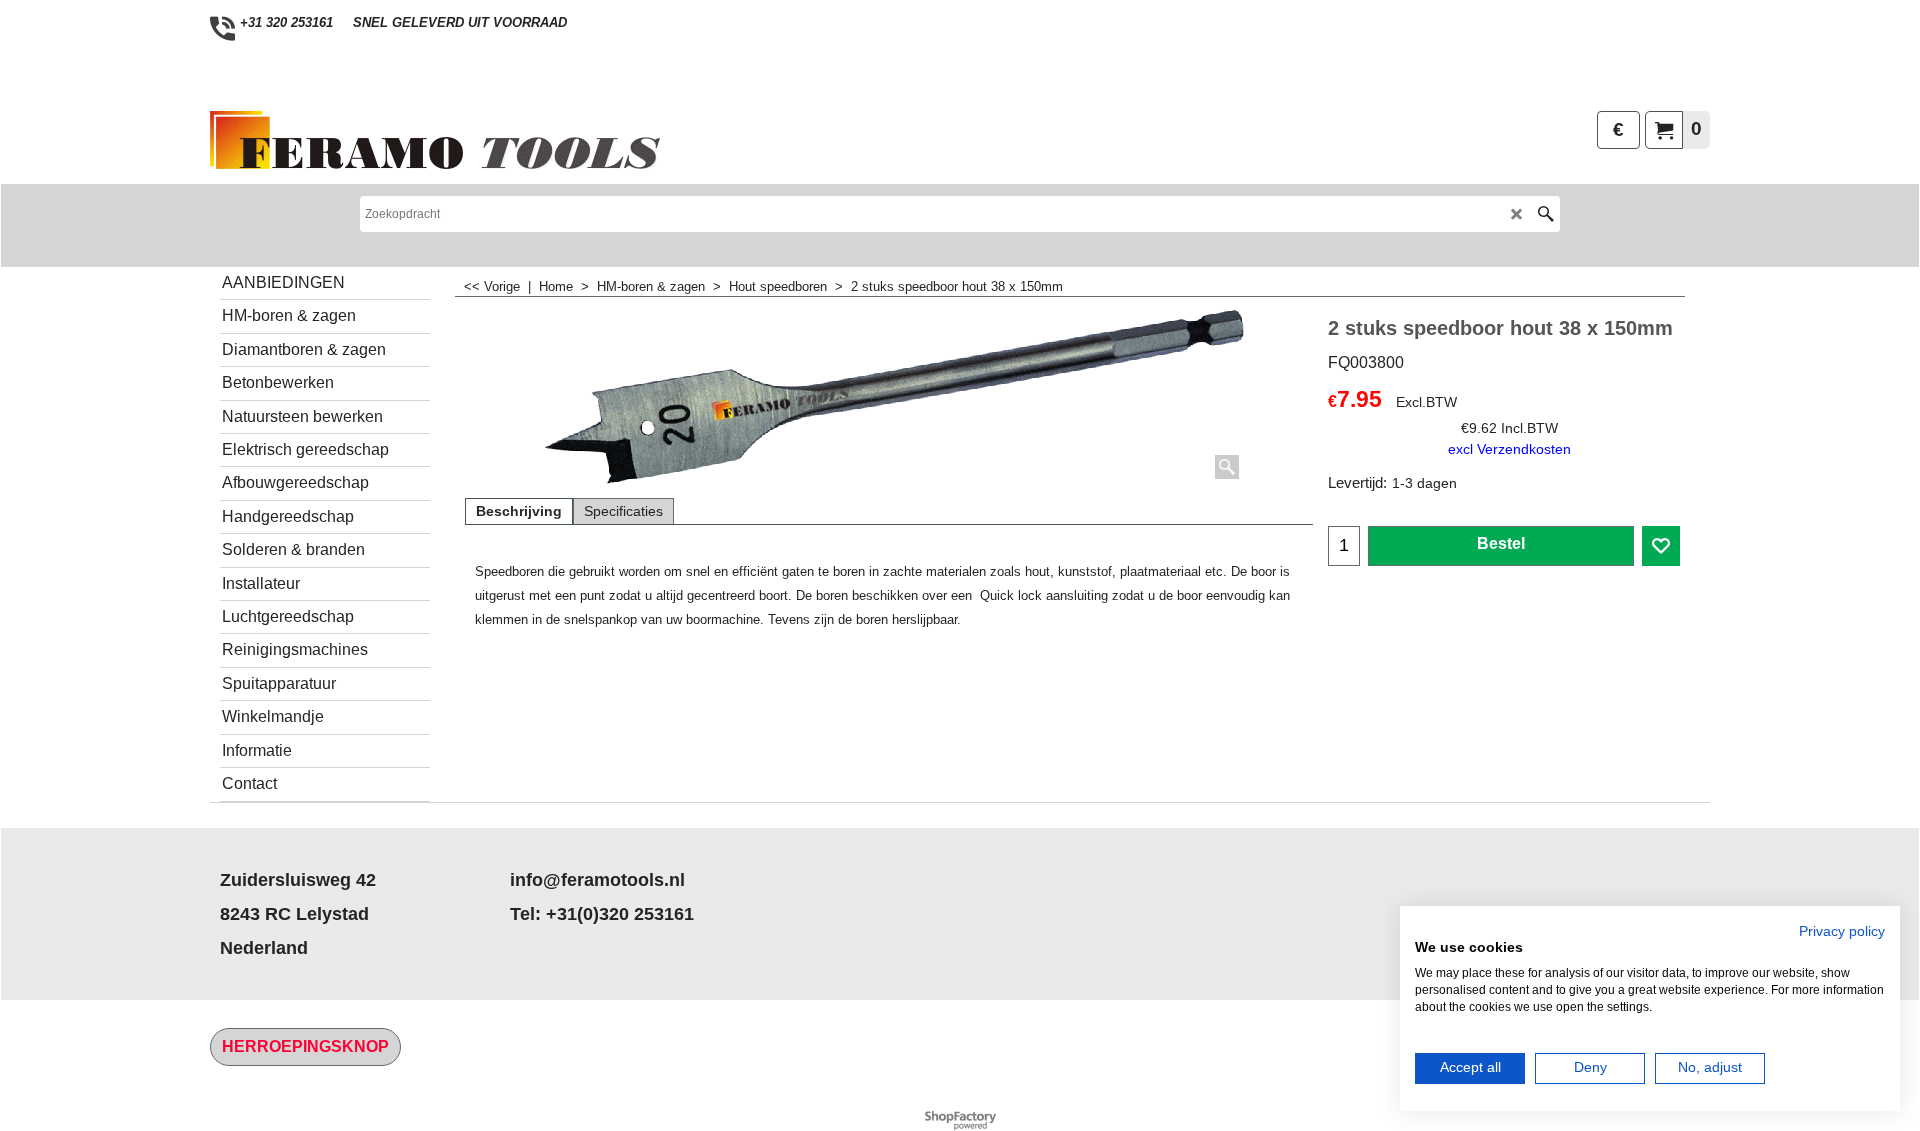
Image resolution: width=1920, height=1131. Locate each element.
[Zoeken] (1545, 214)
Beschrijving (519, 511)
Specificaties (623, 511)
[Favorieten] (1661, 546)
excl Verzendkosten (1509, 449)
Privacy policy (1842, 931)
